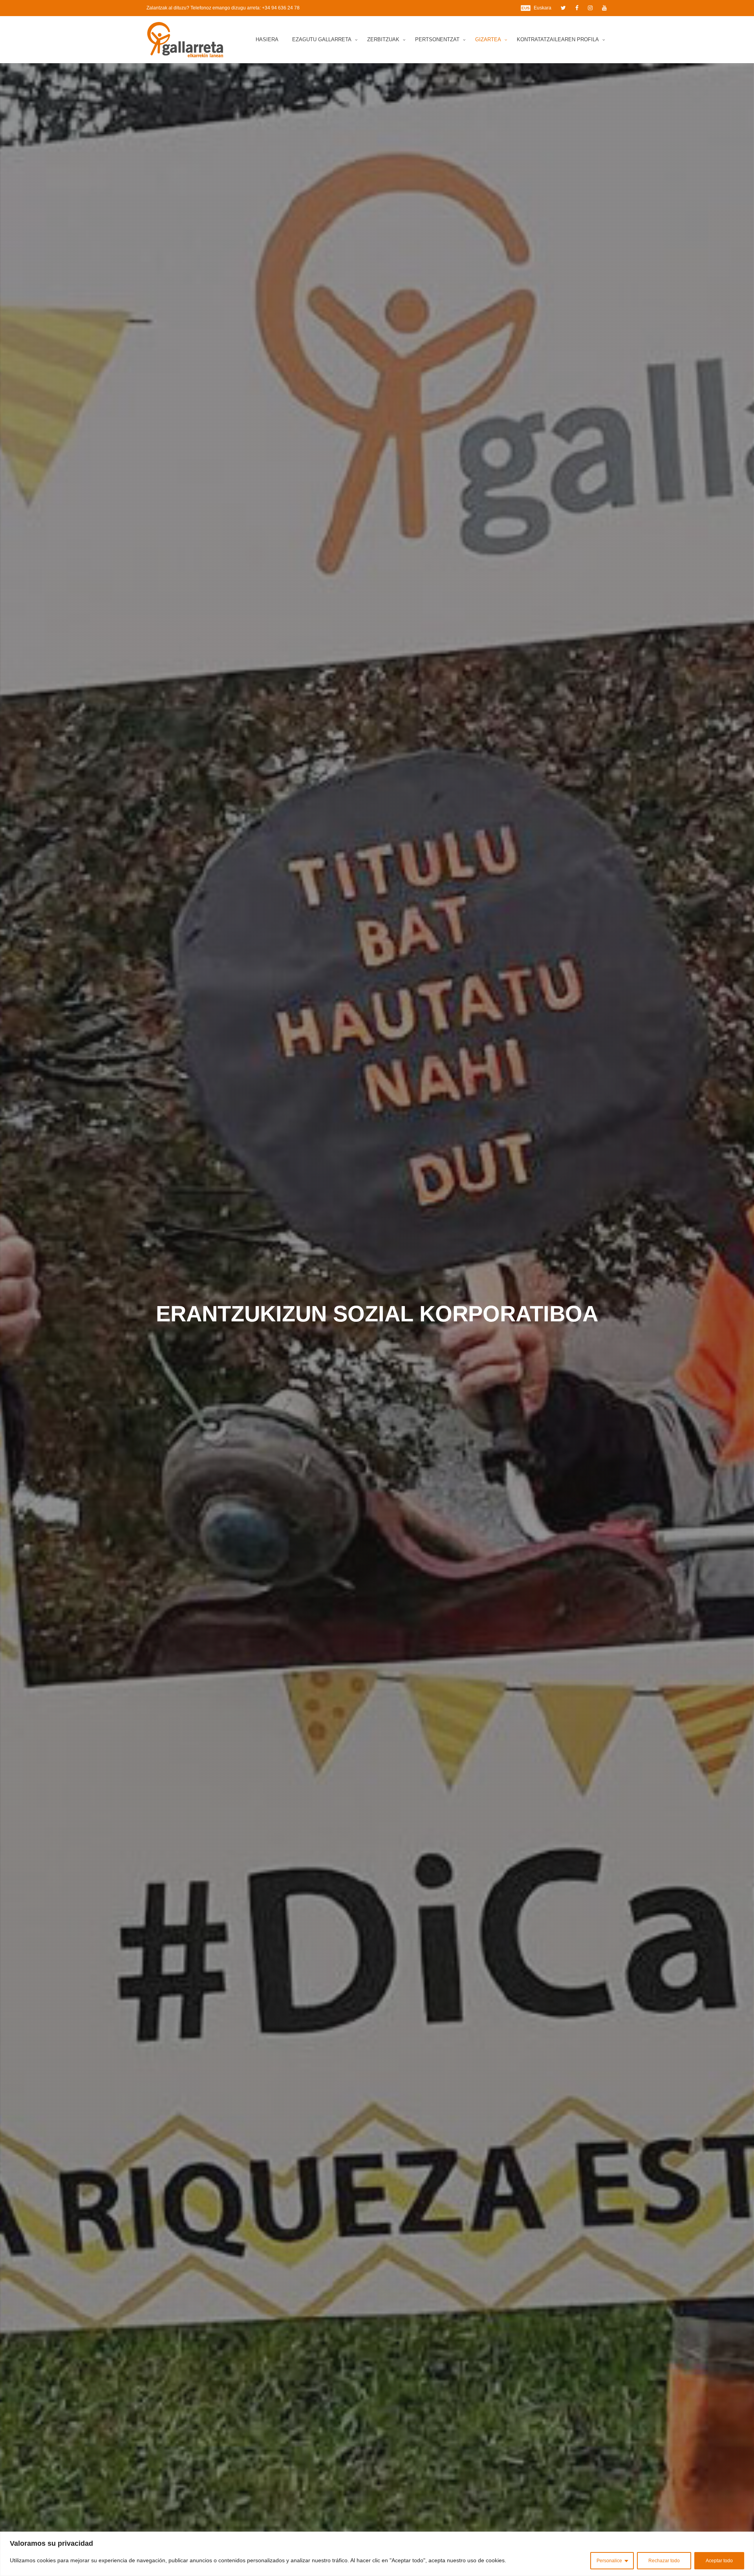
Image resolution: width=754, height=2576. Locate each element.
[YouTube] (604, 8)
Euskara (543, 8)
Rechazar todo (664, 2561)
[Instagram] (590, 8)
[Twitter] (563, 8)
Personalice (609, 2561)
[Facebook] (577, 8)
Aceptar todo (719, 2561)
